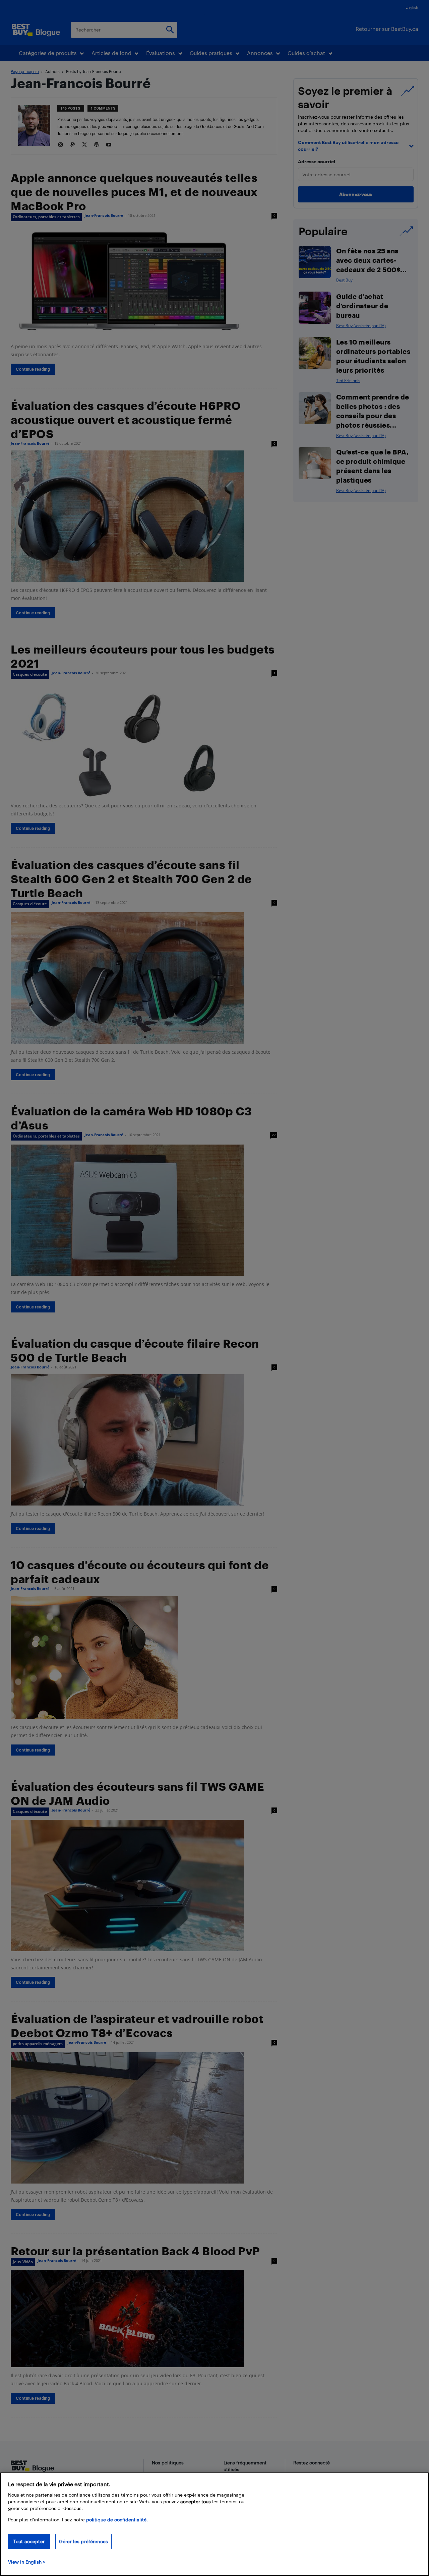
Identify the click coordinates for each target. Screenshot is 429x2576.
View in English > (27, 2562)
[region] (214, 2524)
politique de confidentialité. (117, 2520)
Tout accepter (29, 2541)
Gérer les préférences (83, 2541)
